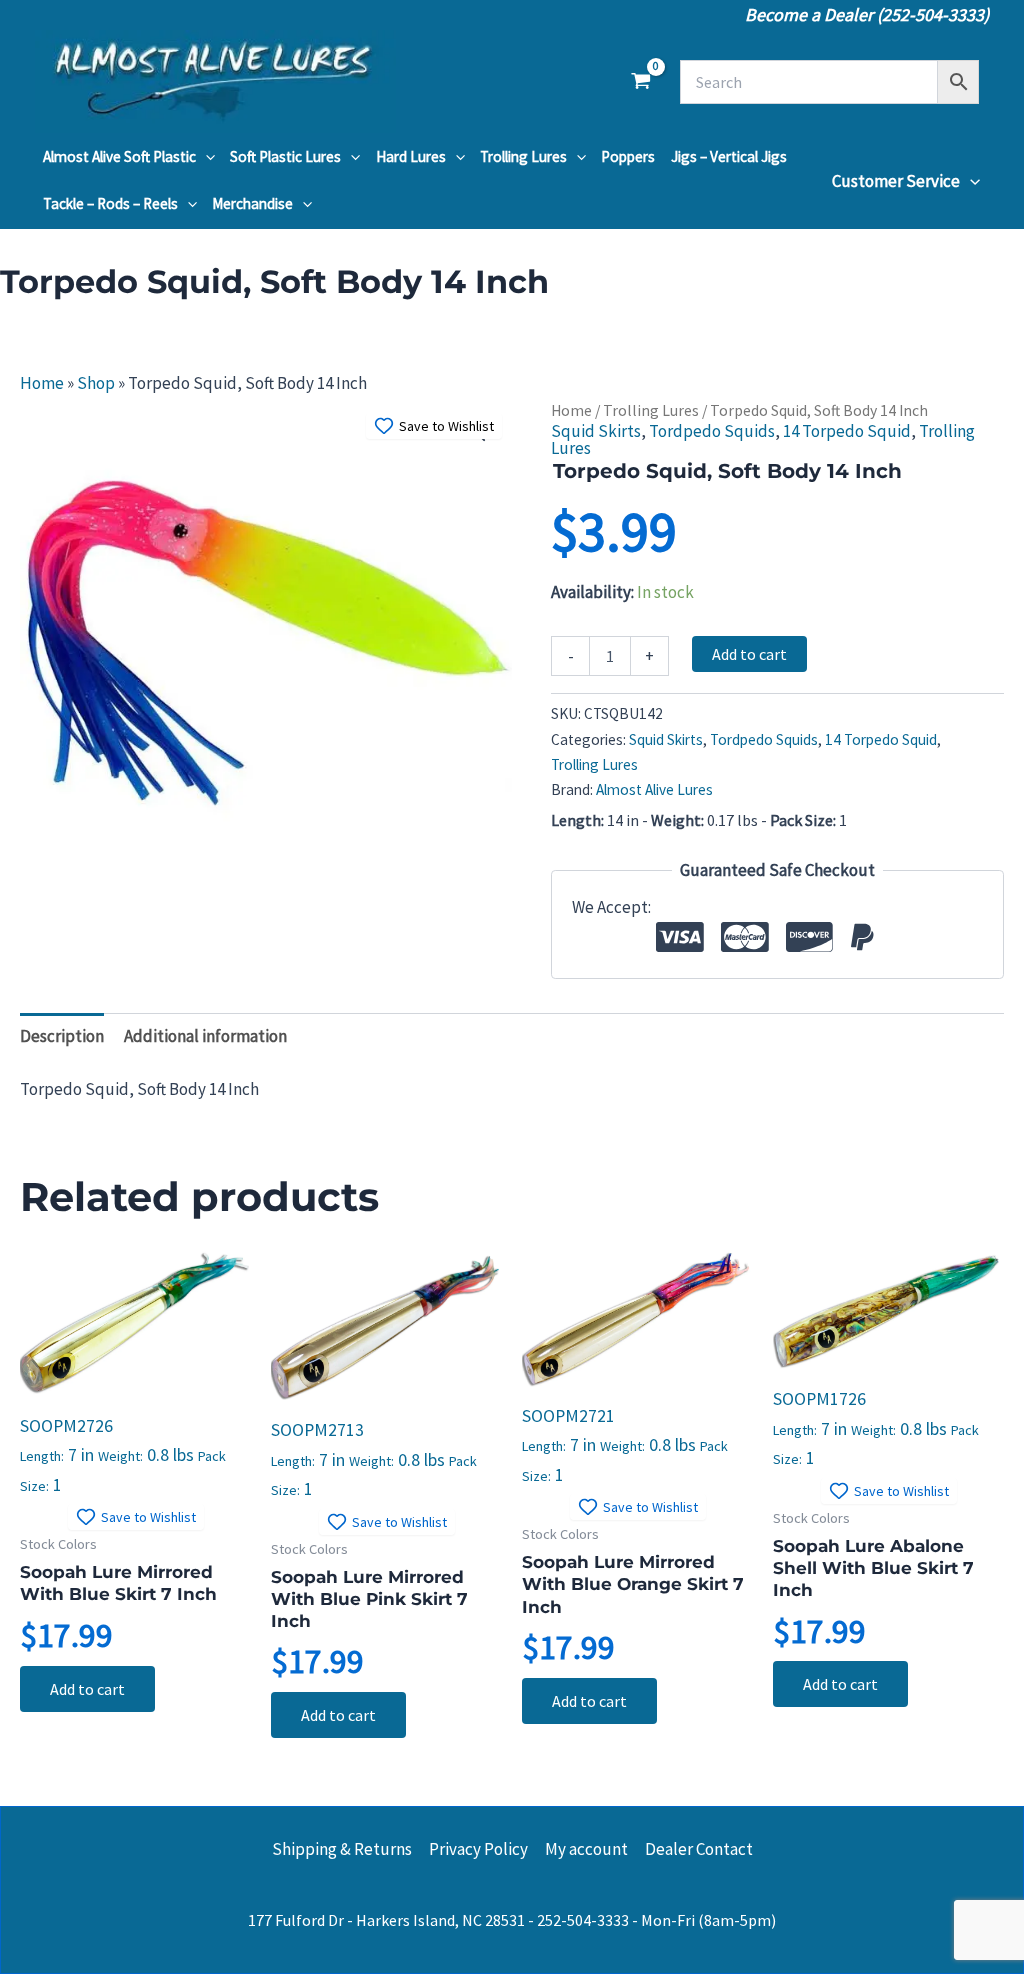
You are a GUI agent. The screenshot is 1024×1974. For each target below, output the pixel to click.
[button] (205, 157)
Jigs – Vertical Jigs (729, 156)
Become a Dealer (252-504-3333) (867, 14)
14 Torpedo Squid (847, 431)
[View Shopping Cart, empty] (641, 82)
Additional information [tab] (205, 1036)
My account (586, 1849)
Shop (96, 383)
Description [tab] (62, 1036)
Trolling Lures (523, 156)
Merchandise (252, 203)
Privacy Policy (478, 1849)
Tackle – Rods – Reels (110, 203)
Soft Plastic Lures (285, 156)
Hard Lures (411, 156)
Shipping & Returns (342, 1849)
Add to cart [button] (87, 1689)
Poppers (628, 156)
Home (42, 383)
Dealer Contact (699, 1849)
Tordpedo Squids (712, 431)
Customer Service (896, 181)
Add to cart (749, 654)
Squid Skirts (596, 431)
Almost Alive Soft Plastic (119, 156)
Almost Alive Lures (654, 789)
